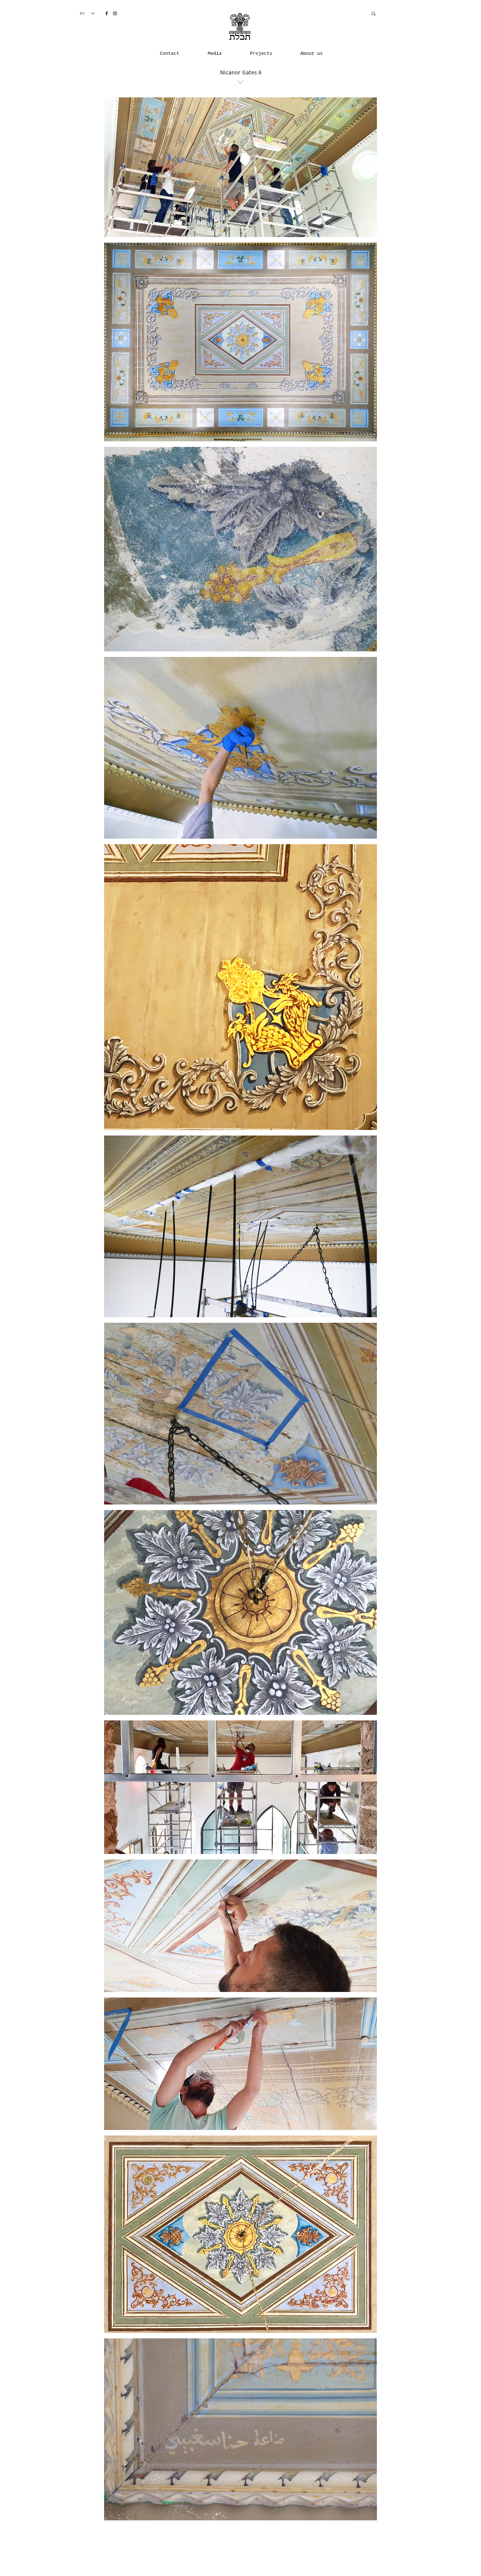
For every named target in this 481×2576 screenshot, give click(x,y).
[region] (240, 114)
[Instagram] (115, 13)
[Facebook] (107, 13)
